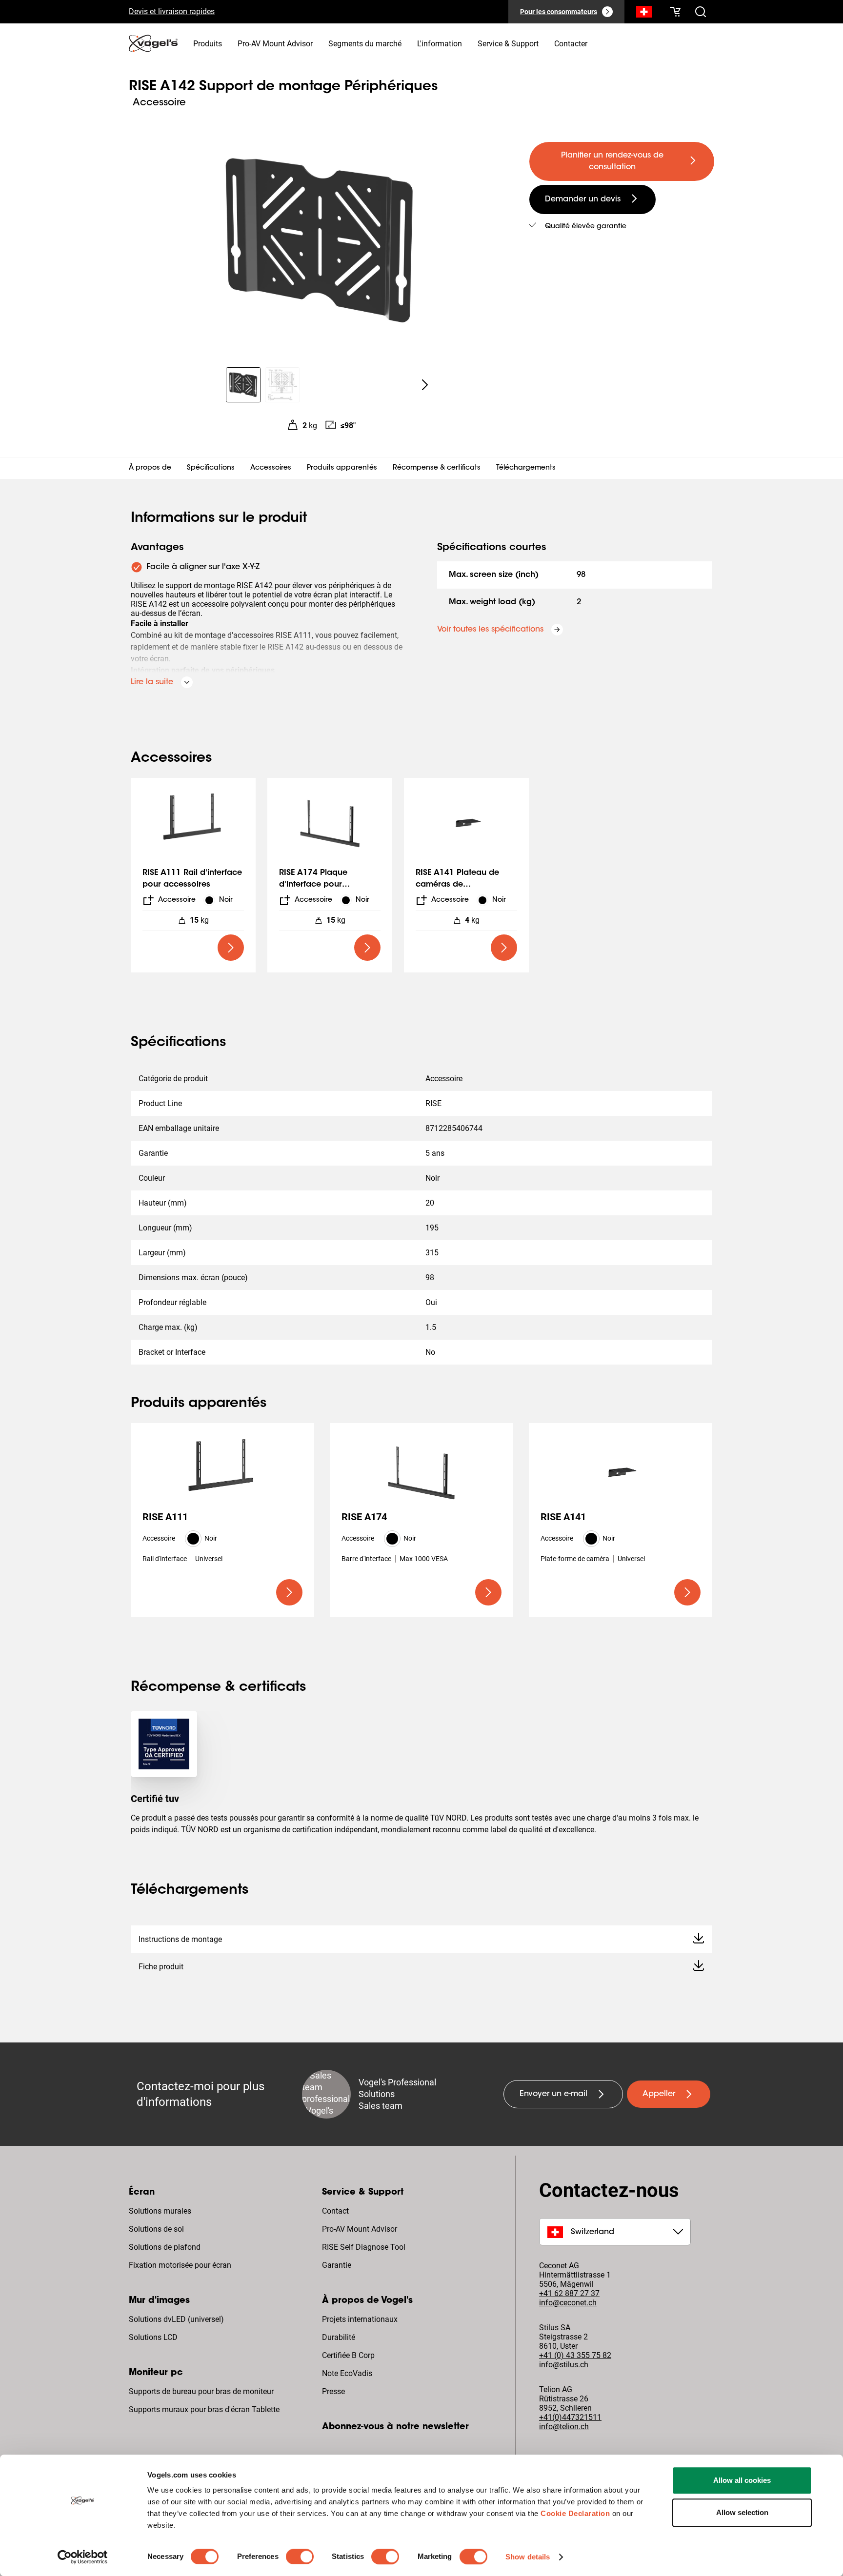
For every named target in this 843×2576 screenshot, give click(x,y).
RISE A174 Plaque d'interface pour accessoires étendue (320, 885)
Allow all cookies (742, 2480)
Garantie (337, 2265)
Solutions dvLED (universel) (176, 2319)
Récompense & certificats (437, 468)
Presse (333, 2391)
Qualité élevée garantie (586, 227)
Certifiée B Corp (348, 2355)
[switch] (300, 2556)
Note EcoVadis (347, 2373)
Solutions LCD (153, 2337)
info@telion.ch (564, 2427)
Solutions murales (160, 2211)
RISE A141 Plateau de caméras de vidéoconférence (457, 885)
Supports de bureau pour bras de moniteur (201, 2391)
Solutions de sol (156, 2229)
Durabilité (339, 2337)
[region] (321, 241)
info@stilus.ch (564, 2365)
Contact (335, 2211)
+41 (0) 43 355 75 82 (575, 2355)
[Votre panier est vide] (675, 12)
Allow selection (742, 2512)
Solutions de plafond (165, 2247)
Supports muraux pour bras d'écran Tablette (204, 2409)
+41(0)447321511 (570, 2417)
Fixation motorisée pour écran (180, 2265)
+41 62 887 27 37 (569, 2293)
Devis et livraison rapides (172, 11)
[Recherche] (644, 14)
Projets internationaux (360, 2319)
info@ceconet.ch (568, 2303)
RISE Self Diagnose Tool (364, 2247)
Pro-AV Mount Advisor (360, 2229)
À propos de (150, 468)
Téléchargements (526, 468)
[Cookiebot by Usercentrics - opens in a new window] (83, 2557)
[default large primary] (231, 948)
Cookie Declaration (575, 2513)
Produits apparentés (342, 468)
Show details (528, 2557)
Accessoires (271, 468)
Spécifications (211, 468)
